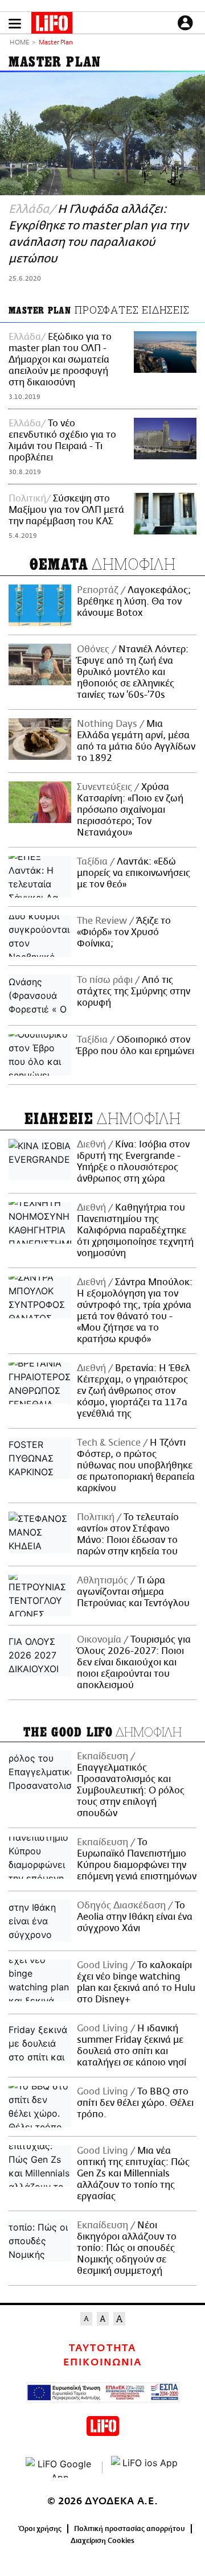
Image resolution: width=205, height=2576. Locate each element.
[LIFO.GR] (52, 25)
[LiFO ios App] (145, 2467)
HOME (19, 43)
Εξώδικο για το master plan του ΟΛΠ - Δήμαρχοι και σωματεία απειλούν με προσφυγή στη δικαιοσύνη (60, 360)
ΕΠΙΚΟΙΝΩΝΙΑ (102, 2363)
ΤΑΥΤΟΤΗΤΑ (102, 2348)
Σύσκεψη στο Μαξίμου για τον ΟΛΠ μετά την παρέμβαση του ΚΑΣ (66, 510)
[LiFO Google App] (60, 2467)
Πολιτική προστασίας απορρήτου (130, 2529)
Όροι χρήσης (40, 2529)
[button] (15, 24)
